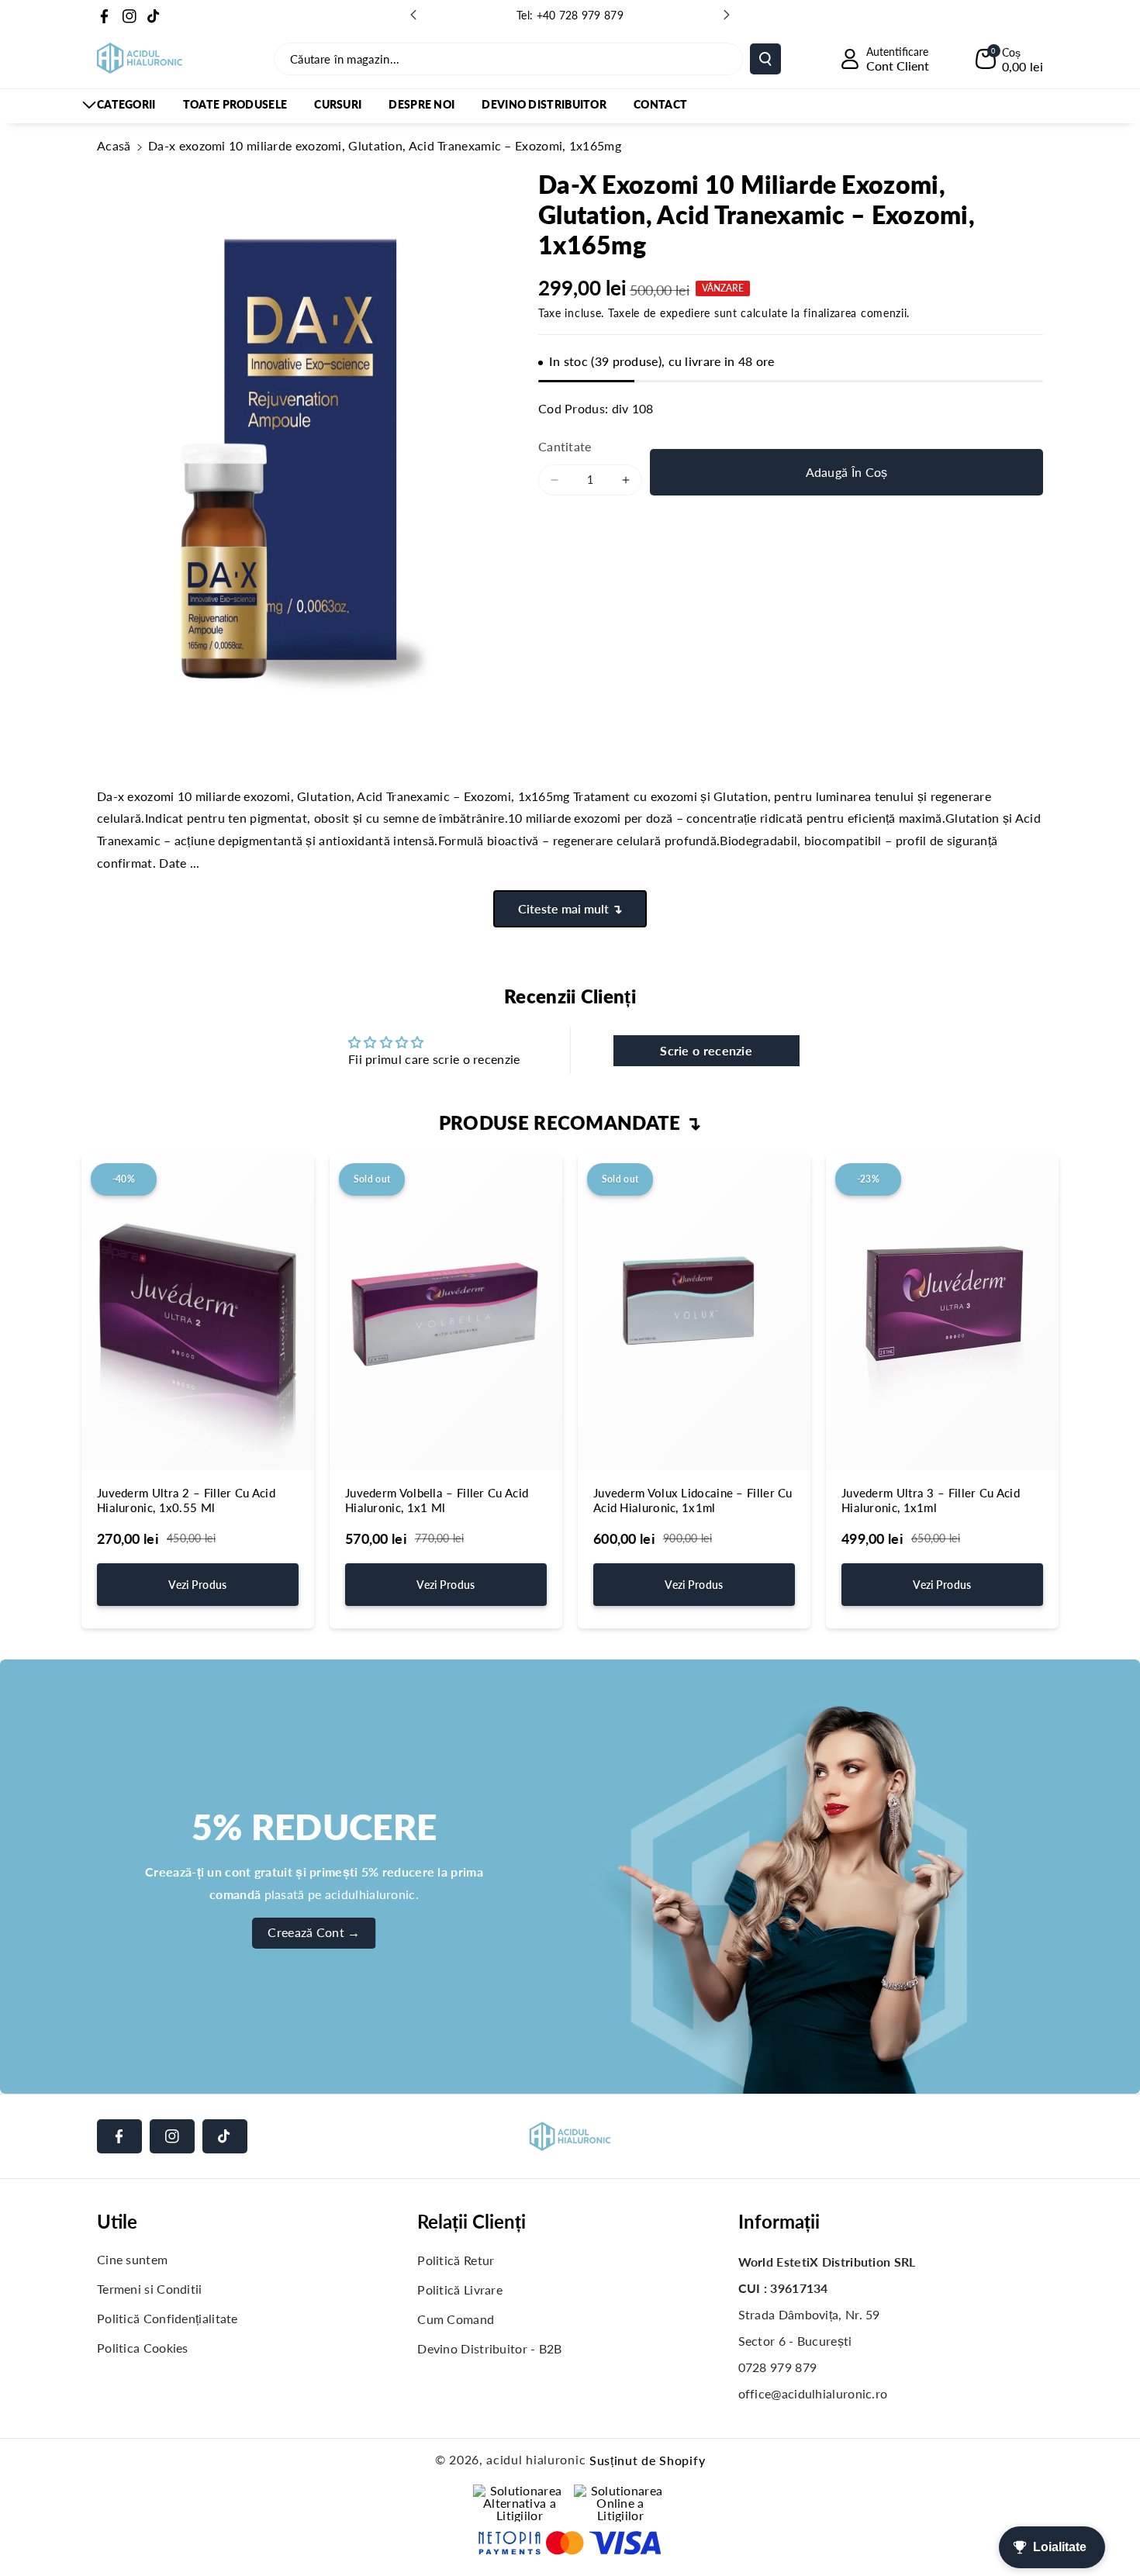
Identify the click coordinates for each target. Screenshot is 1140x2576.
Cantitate (565, 446)
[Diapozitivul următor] (727, 15)
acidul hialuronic (536, 2459)
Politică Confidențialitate (168, 2318)
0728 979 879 (778, 2367)
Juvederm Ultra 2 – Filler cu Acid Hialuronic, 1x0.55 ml (186, 1500)
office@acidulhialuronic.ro (813, 2393)
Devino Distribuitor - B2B (490, 2348)
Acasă (114, 145)
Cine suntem (132, 2259)
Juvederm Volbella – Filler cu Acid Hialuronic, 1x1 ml (437, 1500)
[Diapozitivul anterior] (413, 15)
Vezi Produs (197, 1585)
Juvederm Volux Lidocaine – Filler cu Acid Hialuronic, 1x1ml (693, 1500)
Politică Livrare (460, 2289)
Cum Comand (456, 2319)
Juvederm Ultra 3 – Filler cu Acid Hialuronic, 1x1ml (931, 1500)
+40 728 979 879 (580, 15)
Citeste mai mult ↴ (570, 908)
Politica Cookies (143, 2348)
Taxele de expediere (659, 313)
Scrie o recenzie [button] (706, 1050)
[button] (1009, 59)
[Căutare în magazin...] (765, 59)
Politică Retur (456, 2260)
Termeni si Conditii (150, 2289)
